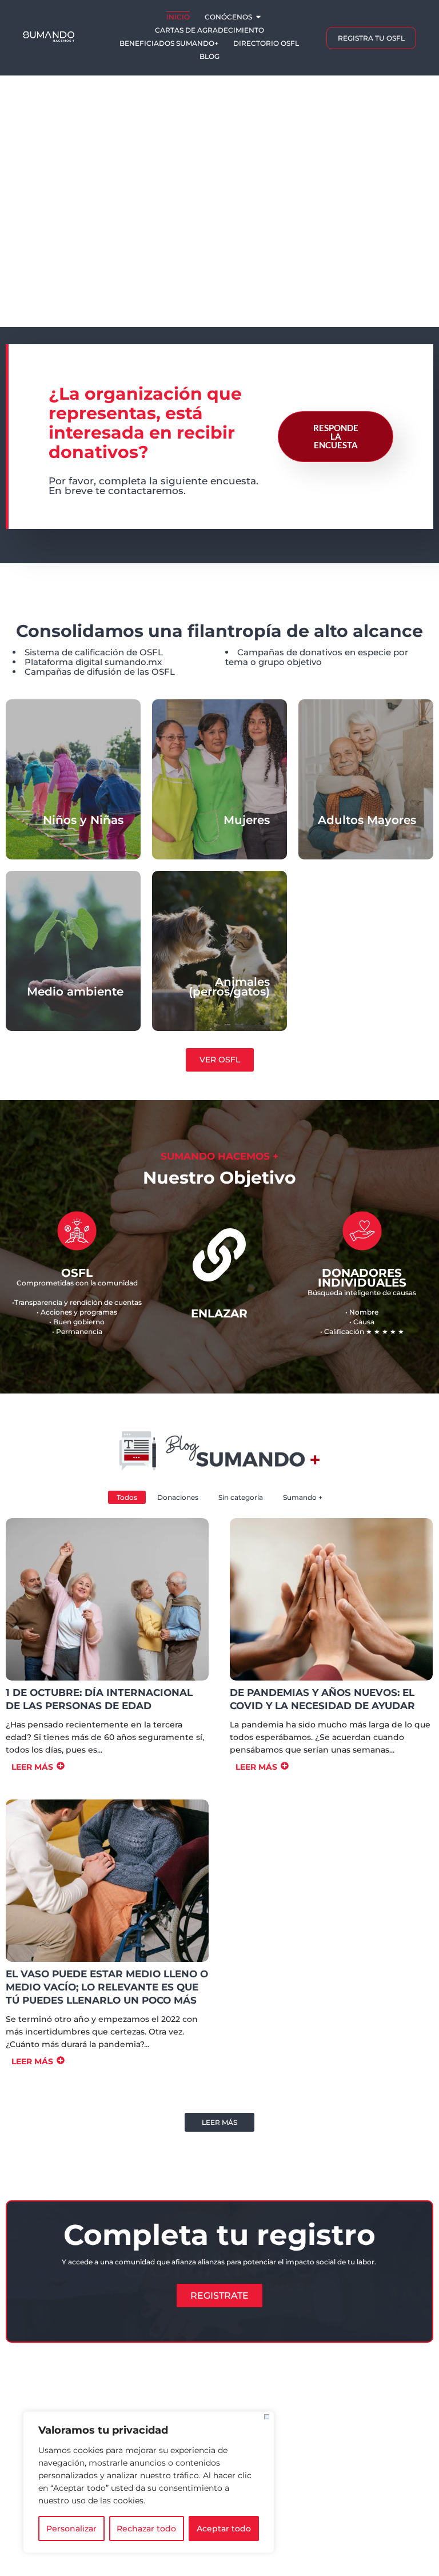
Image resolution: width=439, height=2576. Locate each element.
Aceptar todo (224, 2529)
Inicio (178, 17)
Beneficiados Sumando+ (169, 43)
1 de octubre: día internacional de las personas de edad (99, 1699)
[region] (149, 2482)
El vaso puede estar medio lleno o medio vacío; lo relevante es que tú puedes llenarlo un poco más (107, 1987)
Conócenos (228, 17)
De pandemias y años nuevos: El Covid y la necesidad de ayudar (322, 1699)
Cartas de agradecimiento (209, 30)
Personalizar (71, 2529)
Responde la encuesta (336, 436)
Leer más (219, 2122)
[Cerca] (267, 2417)
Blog (209, 56)
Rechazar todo (146, 2529)
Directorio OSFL (266, 43)
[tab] (415, 182)
